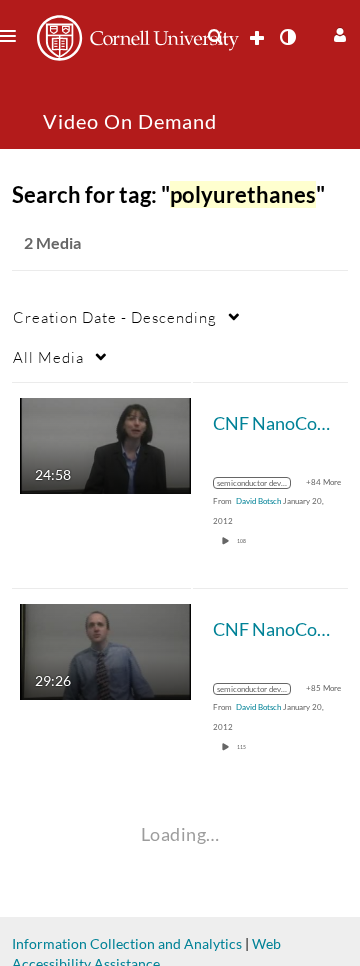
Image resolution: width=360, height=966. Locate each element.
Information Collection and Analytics (127, 943)
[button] (337, 32)
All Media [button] (48, 357)
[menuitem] (215, 37)
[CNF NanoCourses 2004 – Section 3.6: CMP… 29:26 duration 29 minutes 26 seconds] (105, 650)
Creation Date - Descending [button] (115, 317)
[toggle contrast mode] (287, 37)
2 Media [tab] (52, 242)
